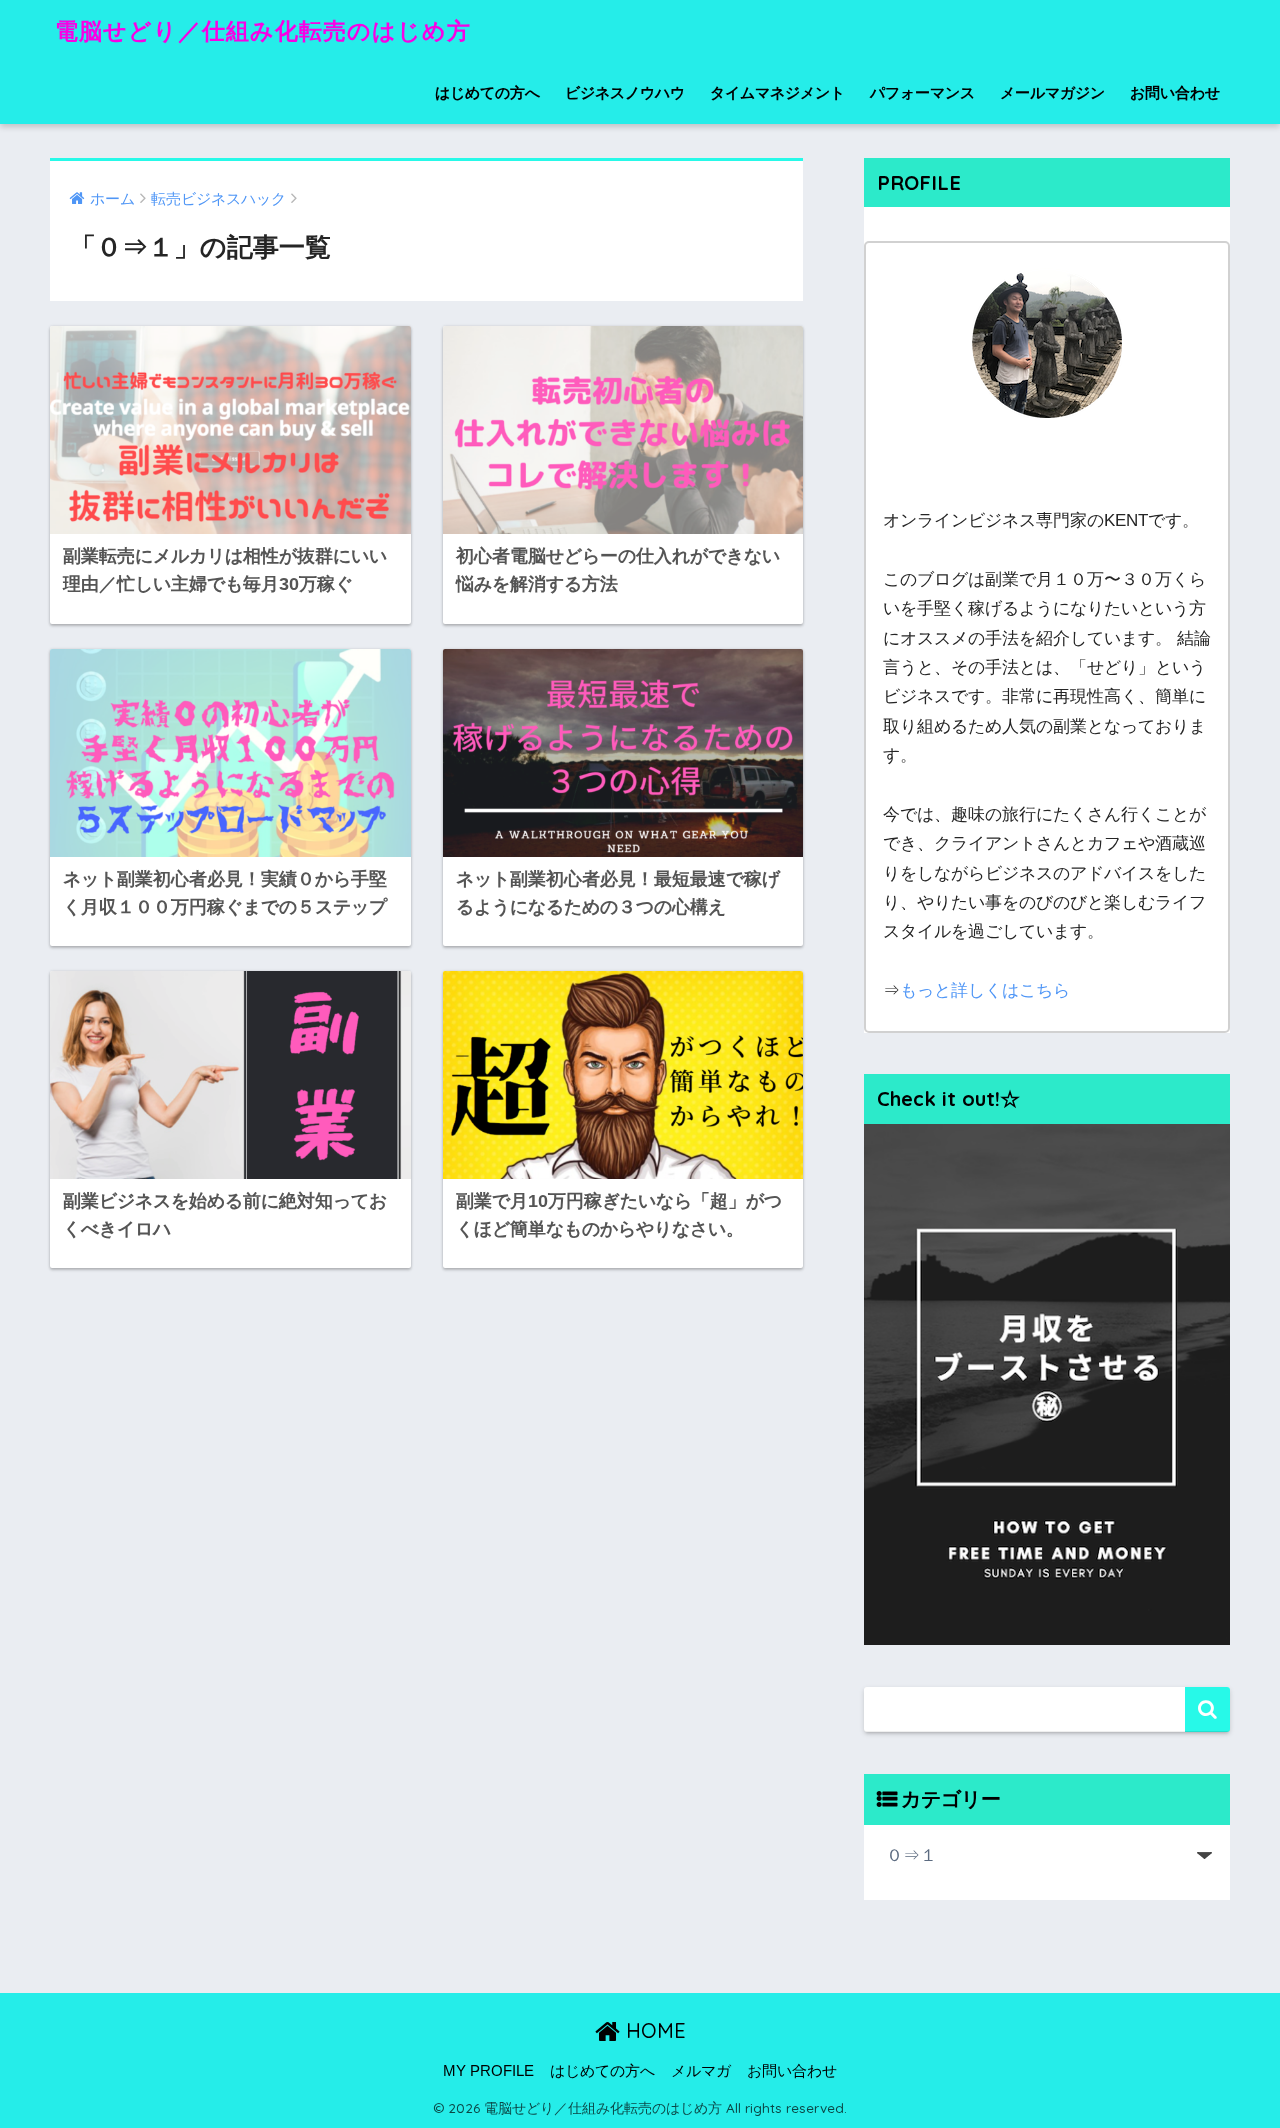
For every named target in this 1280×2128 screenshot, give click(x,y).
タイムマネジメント (777, 92)
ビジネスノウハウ (625, 92)
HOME (653, 2030)
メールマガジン (1052, 92)
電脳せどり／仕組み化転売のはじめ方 (263, 30)
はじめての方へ (487, 92)
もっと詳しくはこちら (985, 990)
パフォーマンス (922, 92)
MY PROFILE (488, 2071)
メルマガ (701, 2071)
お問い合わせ (1175, 92)
